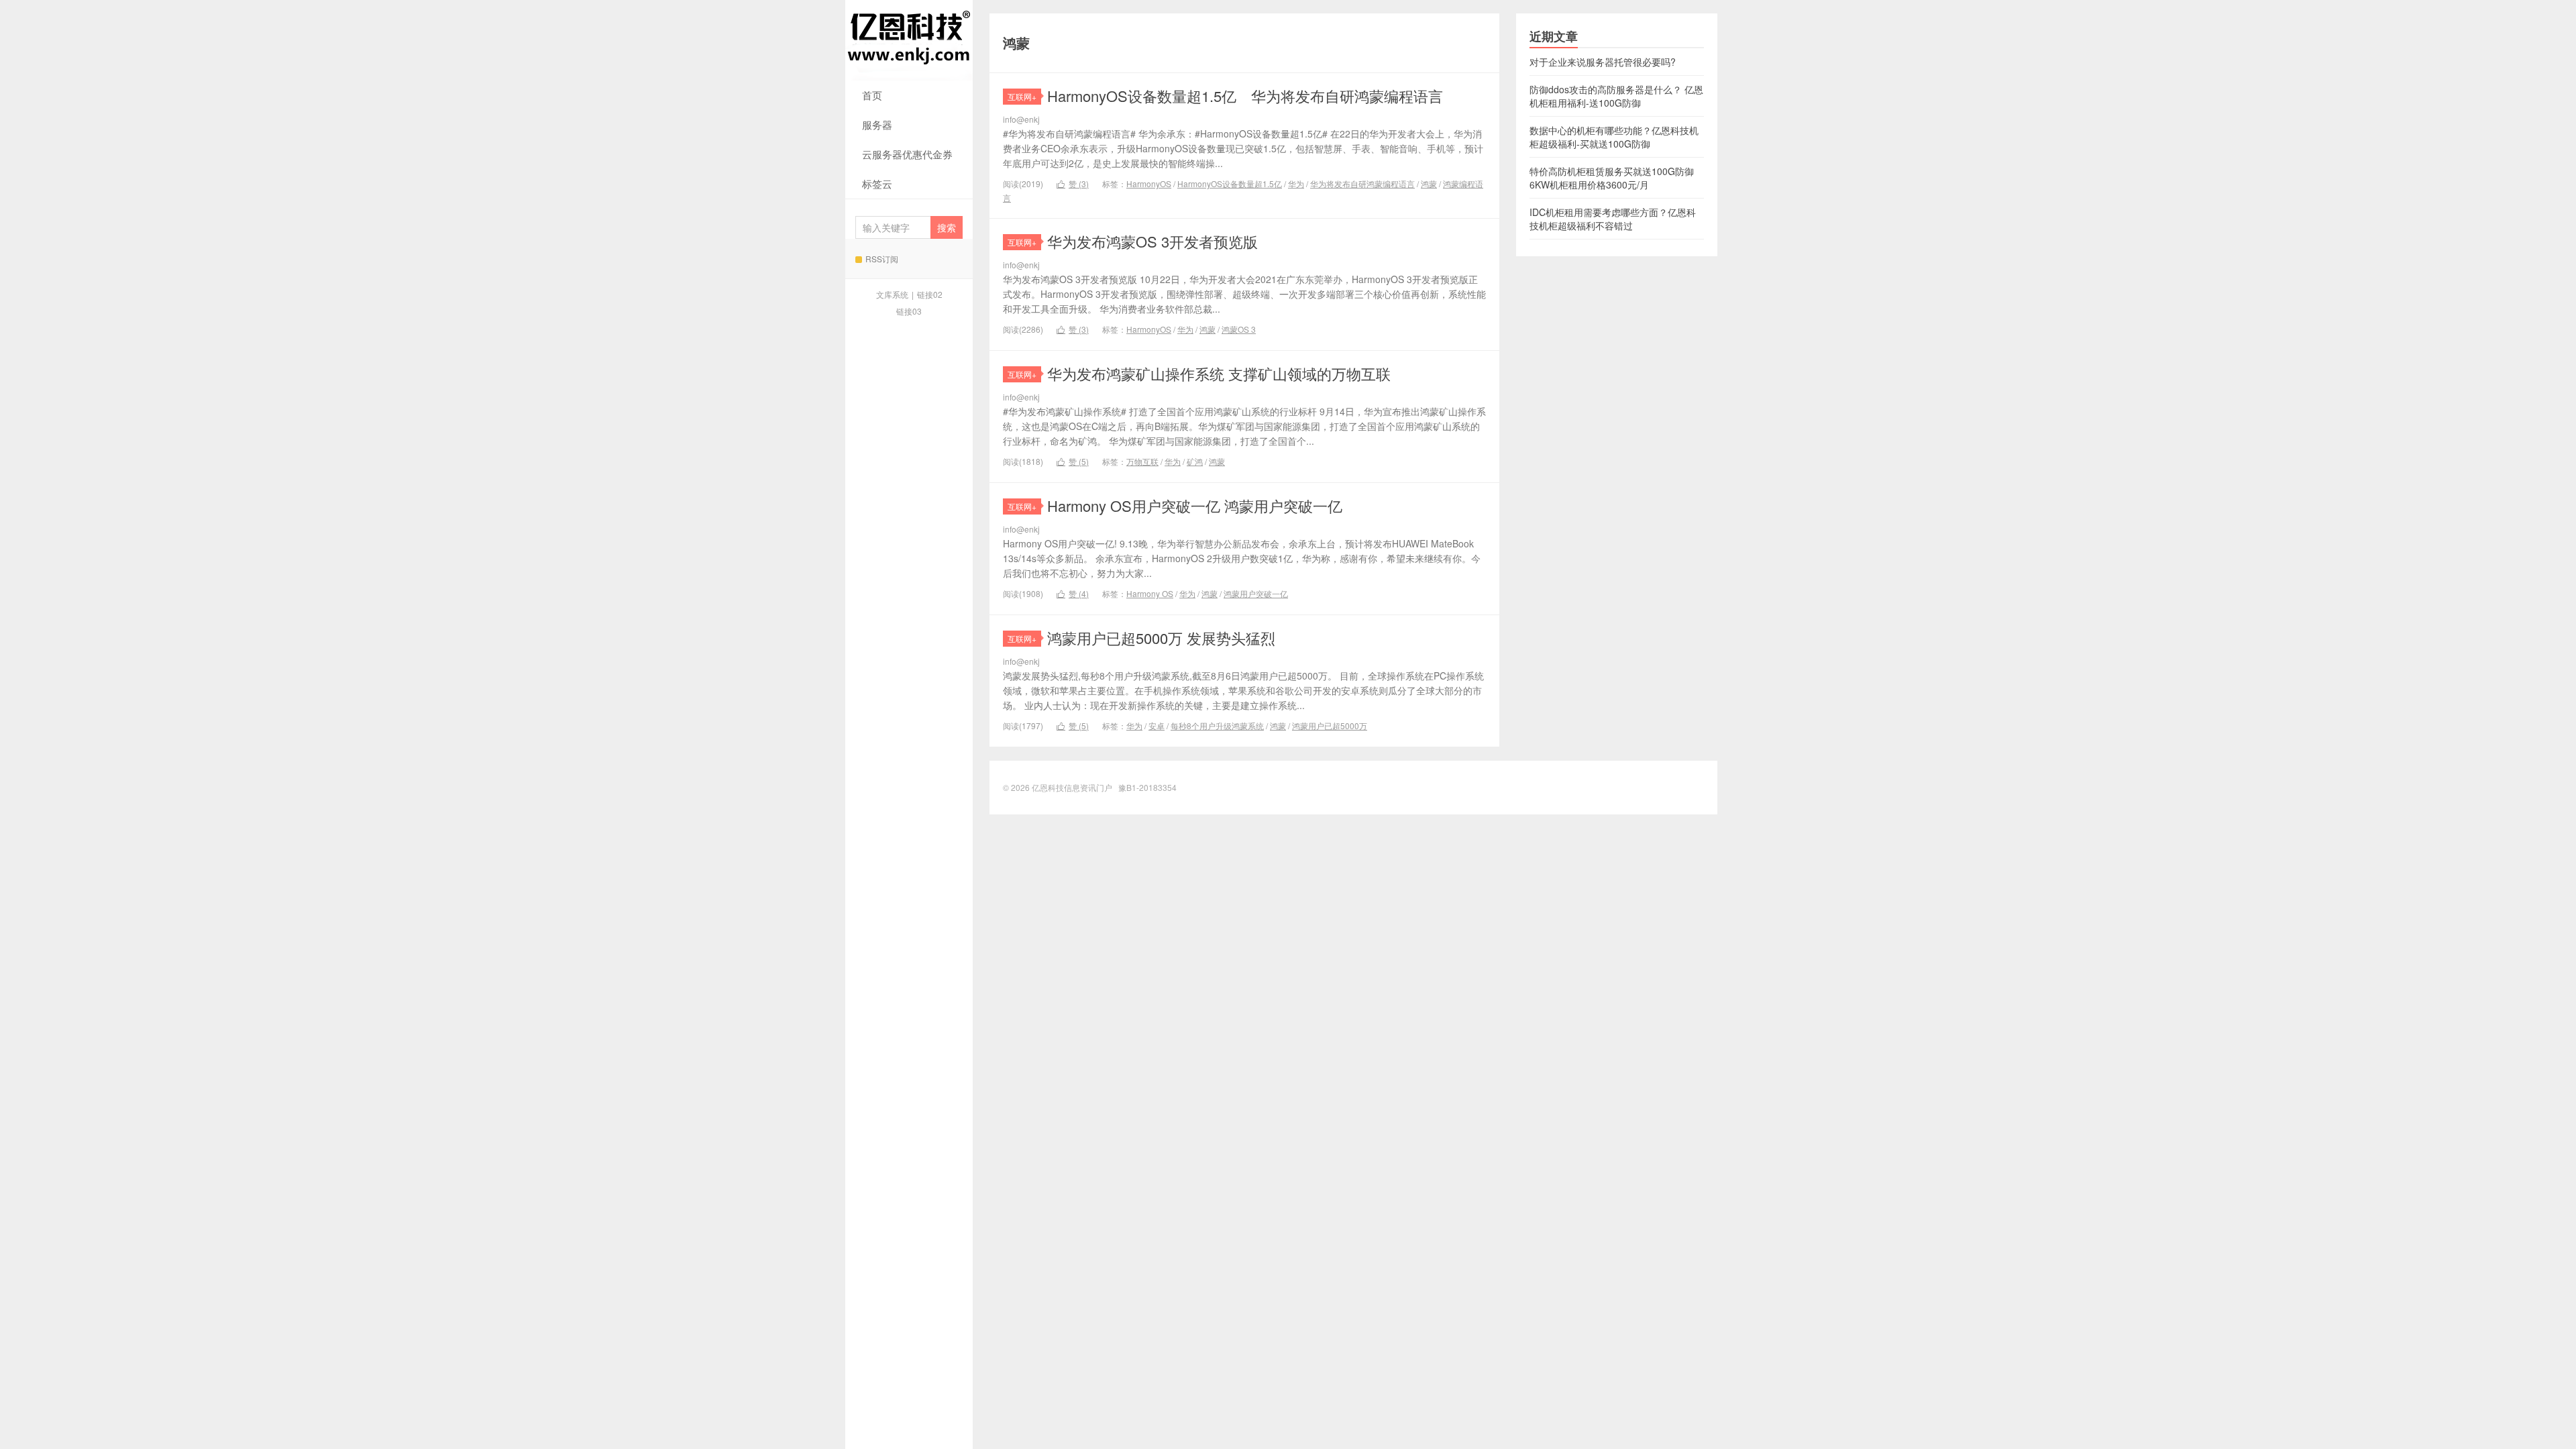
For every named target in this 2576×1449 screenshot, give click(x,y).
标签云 (877, 183)
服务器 (877, 124)
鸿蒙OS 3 (1239, 329)
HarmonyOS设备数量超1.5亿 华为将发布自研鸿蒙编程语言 (1245, 96)
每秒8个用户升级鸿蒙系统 (1217, 726)
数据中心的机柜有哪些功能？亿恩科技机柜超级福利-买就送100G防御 (1614, 137)
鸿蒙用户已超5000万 (1330, 726)
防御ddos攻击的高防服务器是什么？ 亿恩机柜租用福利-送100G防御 (1616, 96)
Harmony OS (1150, 593)
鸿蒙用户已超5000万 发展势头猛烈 (1161, 638)
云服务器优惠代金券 (907, 154)
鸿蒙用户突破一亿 (1256, 593)
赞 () (1073, 183)
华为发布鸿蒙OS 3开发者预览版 (1152, 241)
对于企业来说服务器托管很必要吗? (1603, 62)
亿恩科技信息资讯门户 (909, 40)
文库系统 (892, 294)
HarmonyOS (1149, 183)
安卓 (1157, 726)
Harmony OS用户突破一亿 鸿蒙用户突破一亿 (1195, 505)
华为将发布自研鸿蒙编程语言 (1362, 183)
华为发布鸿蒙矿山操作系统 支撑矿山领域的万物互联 (1219, 373)
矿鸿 (1195, 461)
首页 (872, 95)
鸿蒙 (1429, 183)
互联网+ (1022, 96)
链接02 (930, 294)
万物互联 (1142, 461)
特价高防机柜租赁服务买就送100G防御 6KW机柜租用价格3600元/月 (1612, 178)
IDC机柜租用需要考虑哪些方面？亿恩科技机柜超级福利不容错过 (1613, 219)
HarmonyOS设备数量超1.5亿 (1230, 183)
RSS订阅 (882, 259)
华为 (1296, 183)
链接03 (909, 311)
